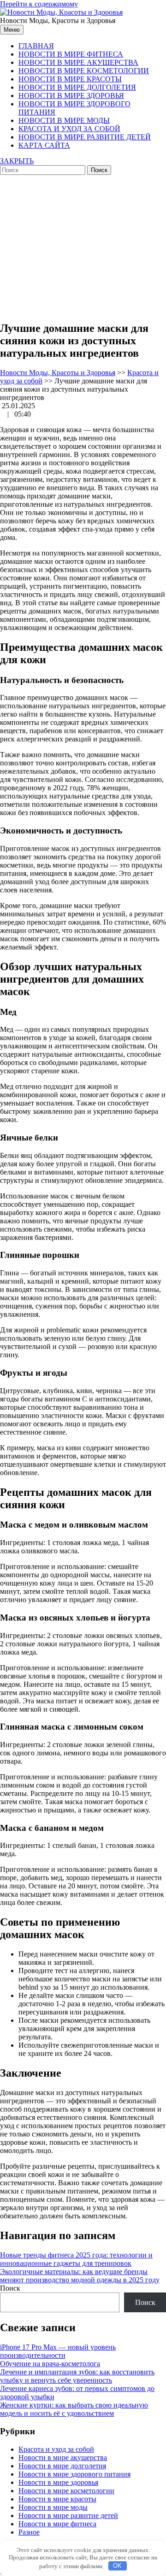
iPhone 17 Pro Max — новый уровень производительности (58, 2351)
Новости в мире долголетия (77, 87)
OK (117, 2566)
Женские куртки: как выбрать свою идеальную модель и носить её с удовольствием (74, 2409)
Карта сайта (44, 145)
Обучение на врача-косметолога (50, 2364)
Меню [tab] (12, 30)
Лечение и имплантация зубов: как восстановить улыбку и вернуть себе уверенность (77, 2376)
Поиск (10, 2288)
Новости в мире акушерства (78, 62)
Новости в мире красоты (70, 79)
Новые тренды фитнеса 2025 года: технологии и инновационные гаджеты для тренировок (76, 2259)
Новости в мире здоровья (71, 96)
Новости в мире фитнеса (71, 54)
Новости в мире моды (64, 120)
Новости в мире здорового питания (74, 2474)
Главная (36, 46)
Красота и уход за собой (69, 129)
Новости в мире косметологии (84, 71)
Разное (29, 2532)
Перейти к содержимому (39, 4)
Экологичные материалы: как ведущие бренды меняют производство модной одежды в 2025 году (80, 2276)
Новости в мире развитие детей (85, 137)
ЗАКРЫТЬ (17, 161)
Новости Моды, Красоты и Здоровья (58, 373)
